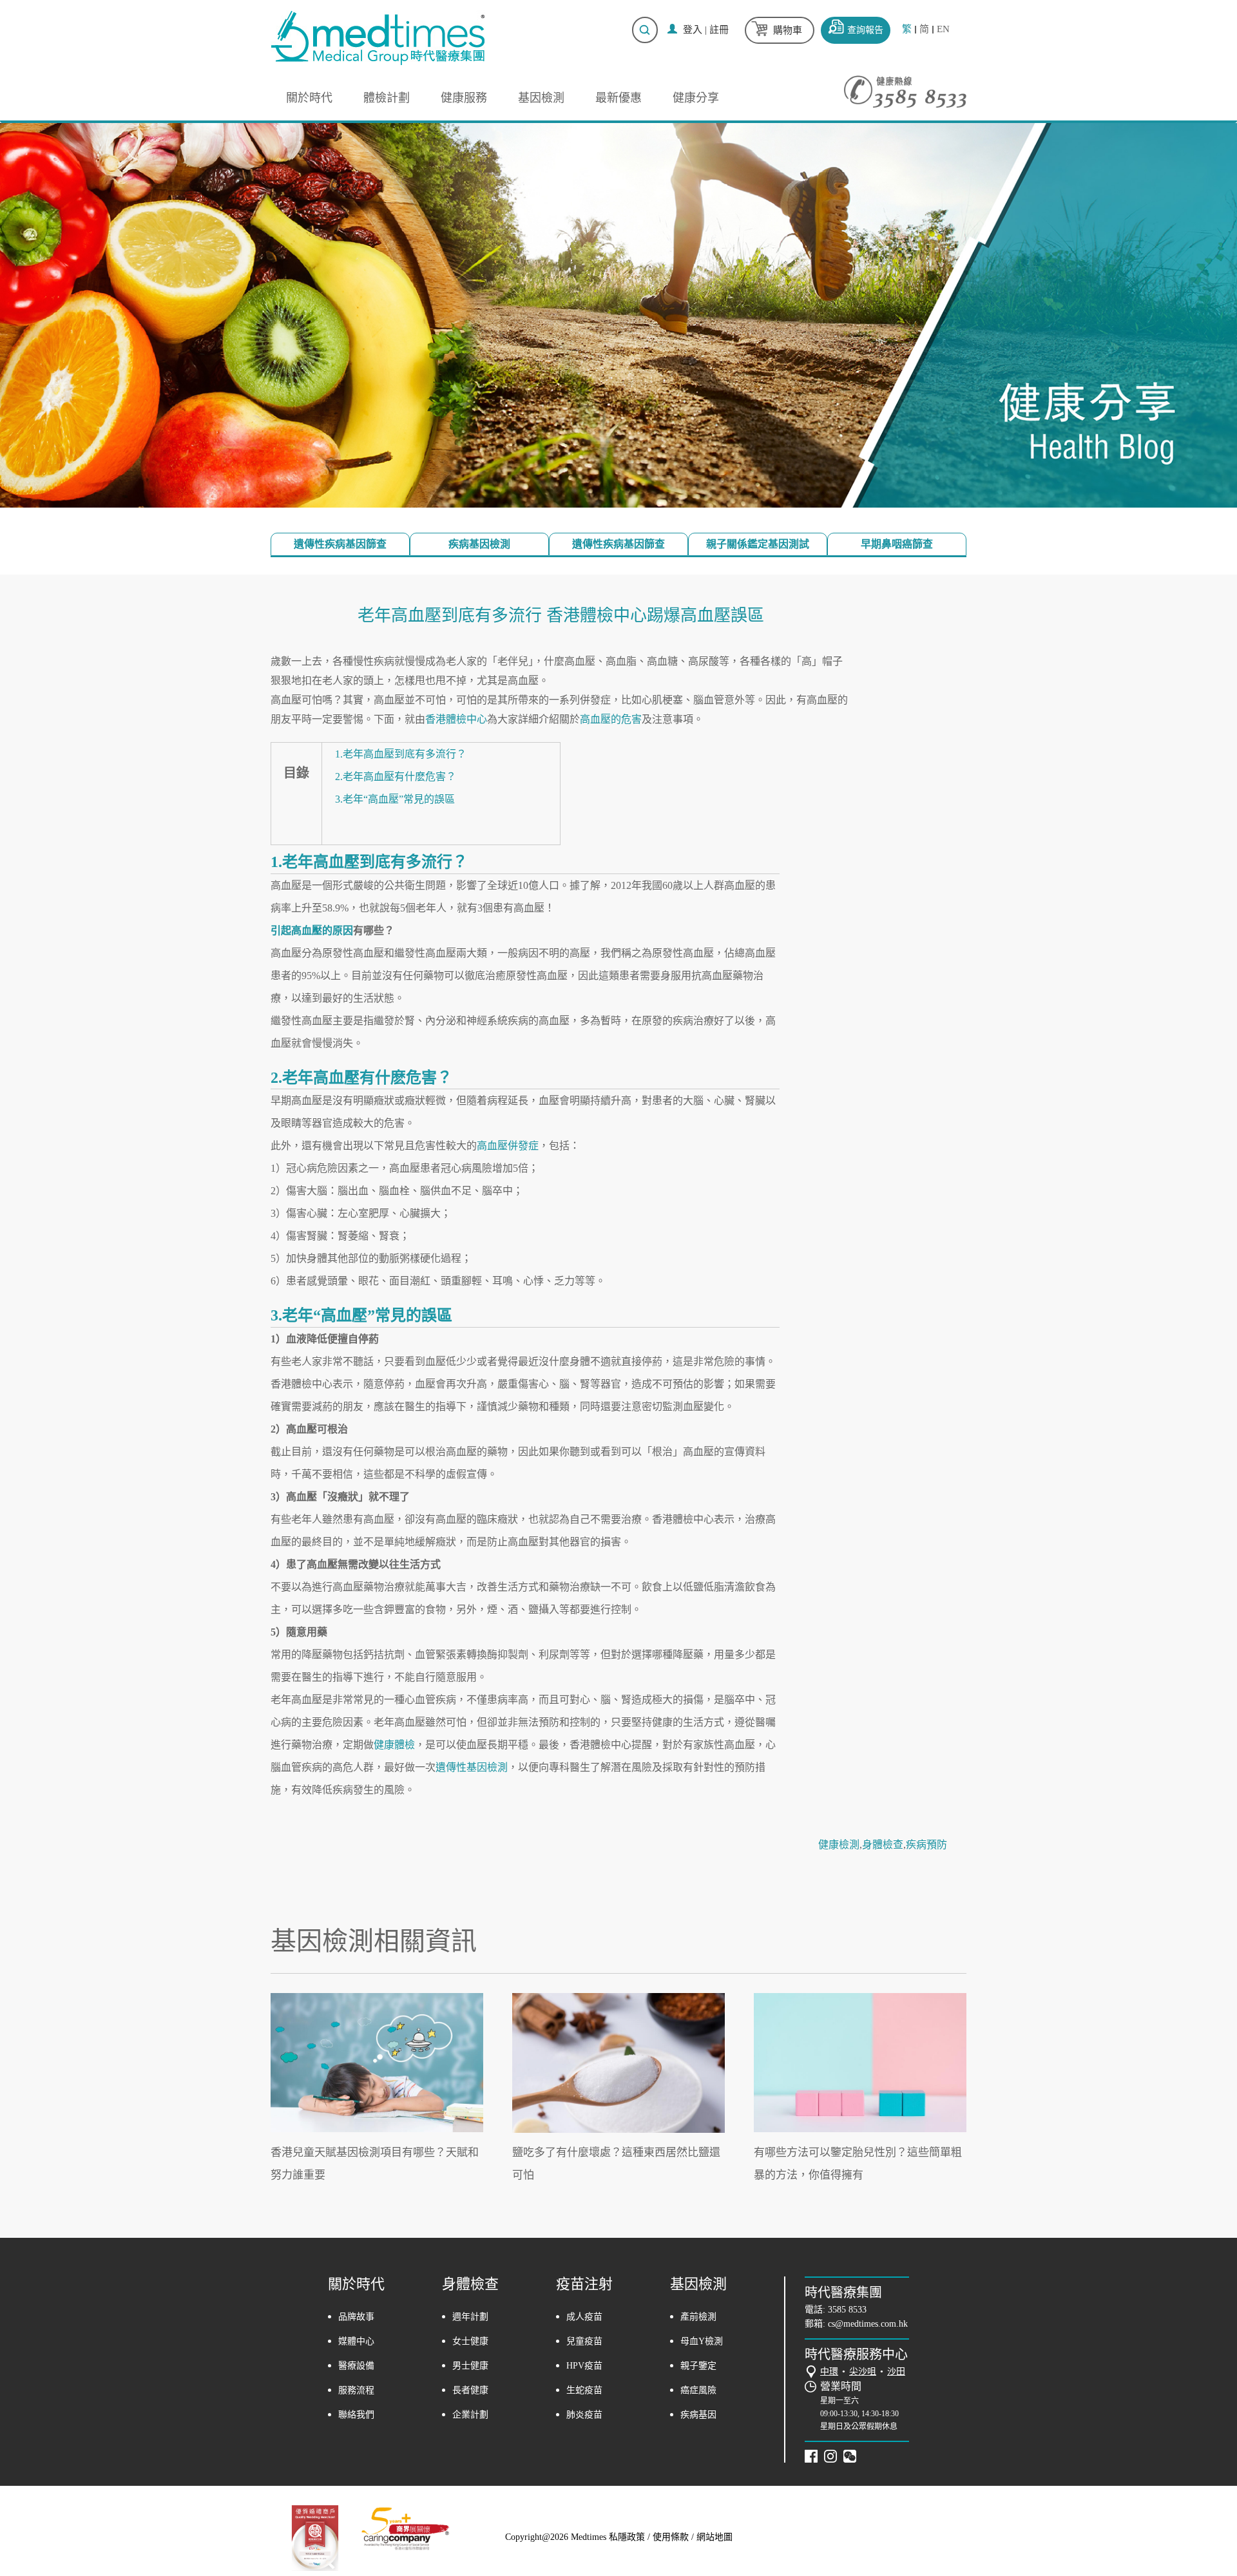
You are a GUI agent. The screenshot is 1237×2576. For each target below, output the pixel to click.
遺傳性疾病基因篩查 (340, 544)
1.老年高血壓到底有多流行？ (401, 754)
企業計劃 (470, 2415)
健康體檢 (394, 1745)
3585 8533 (847, 2310)
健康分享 (696, 98)
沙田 (896, 2371)
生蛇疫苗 (584, 2390)
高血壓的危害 (611, 719)
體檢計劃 (387, 98)
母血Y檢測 (702, 2341)
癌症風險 (698, 2390)
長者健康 (470, 2390)
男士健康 (470, 2366)
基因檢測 (541, 98)
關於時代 (309, 98)
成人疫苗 (584, 2317)
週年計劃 (470, 2317)
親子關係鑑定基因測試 (758, 544)
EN (943, 29)
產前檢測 (698, 2317)
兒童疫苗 (584, 2341)
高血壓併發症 (508, 1146)
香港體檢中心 (456, 719)
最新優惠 (618, 98)
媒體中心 (356, 2341)
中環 (829, 2371)
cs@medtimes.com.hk (868, 2324)
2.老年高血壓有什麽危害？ (396, 777)
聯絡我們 (356, 2415)
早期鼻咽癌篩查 (897, 544)
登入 (693, 30)
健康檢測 (839, 1845)
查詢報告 (865, 30)
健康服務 (464, 98)
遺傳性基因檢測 (472, 1767)
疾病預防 (926, 1845)
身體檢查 (883, 1845)
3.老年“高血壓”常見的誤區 (395, 799)
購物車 (788, 30)
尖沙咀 (863, 2371)
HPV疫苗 (584, 2366)
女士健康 (470, 2341)
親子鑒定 (698, 2366)
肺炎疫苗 (584, 2415)
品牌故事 (356, 2317)
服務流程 (356, 2390)
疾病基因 (698, 2415)
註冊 (719, 30)
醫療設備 (356, 2366)
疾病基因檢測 (479, 544)
